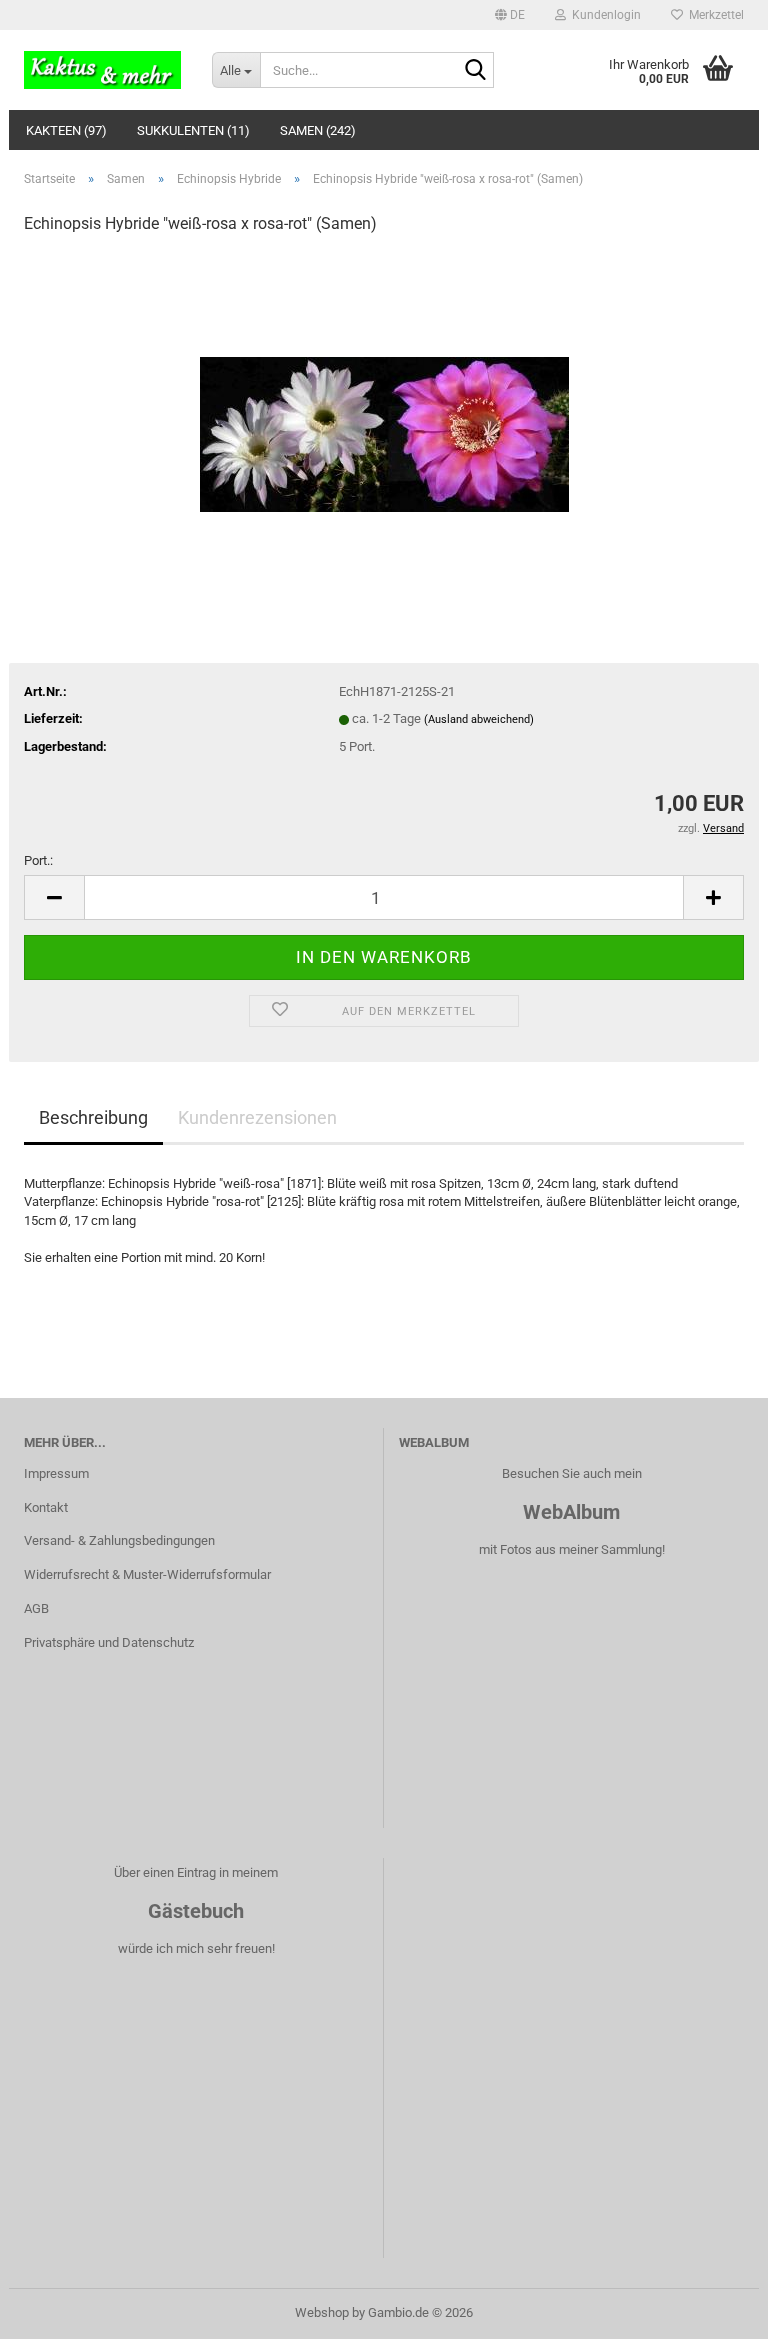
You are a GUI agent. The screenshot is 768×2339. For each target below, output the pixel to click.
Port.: (38, 860)
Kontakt (46, 1507)
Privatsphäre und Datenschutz (109, 1642)
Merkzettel (713, 15)
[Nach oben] (713, 2309)
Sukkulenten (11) (193, 130)
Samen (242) (318, 130)
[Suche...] (475, 71)
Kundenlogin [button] (603, 15)
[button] (510, 15)
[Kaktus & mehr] (103, 70)
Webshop (322, 2312)
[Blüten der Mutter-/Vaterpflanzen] (384, 402)
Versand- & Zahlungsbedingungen (119, 1540)
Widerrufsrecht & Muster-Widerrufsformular (147, 1574)
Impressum (56, 1473)
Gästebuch (196, 1911)
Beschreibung (93, 1117)
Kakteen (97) (66, 130)
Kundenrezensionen (257, 1117)
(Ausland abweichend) (479, 719)
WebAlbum (571, 1512)
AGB (36, 1608)
